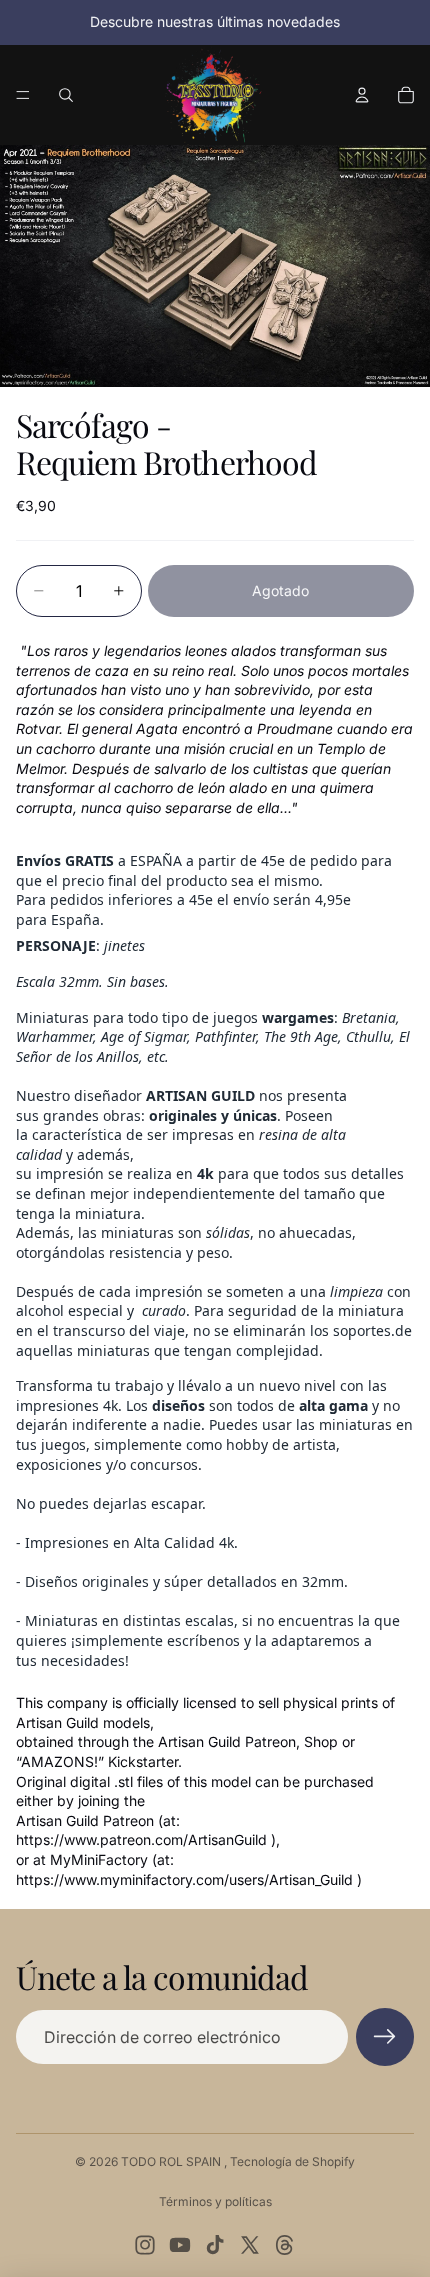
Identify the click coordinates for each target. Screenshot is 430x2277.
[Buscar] (66, 95)
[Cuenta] (362, 95)
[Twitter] (250, 2245)
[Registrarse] (385, 2037)
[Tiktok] (215, 2245)
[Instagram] (145, 2245)
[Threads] (285, 2245)
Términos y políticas (215, 2201)
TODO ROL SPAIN (172, 2161)
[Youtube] (180, 2245)
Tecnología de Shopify (292, 2161)
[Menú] (23, 95)
